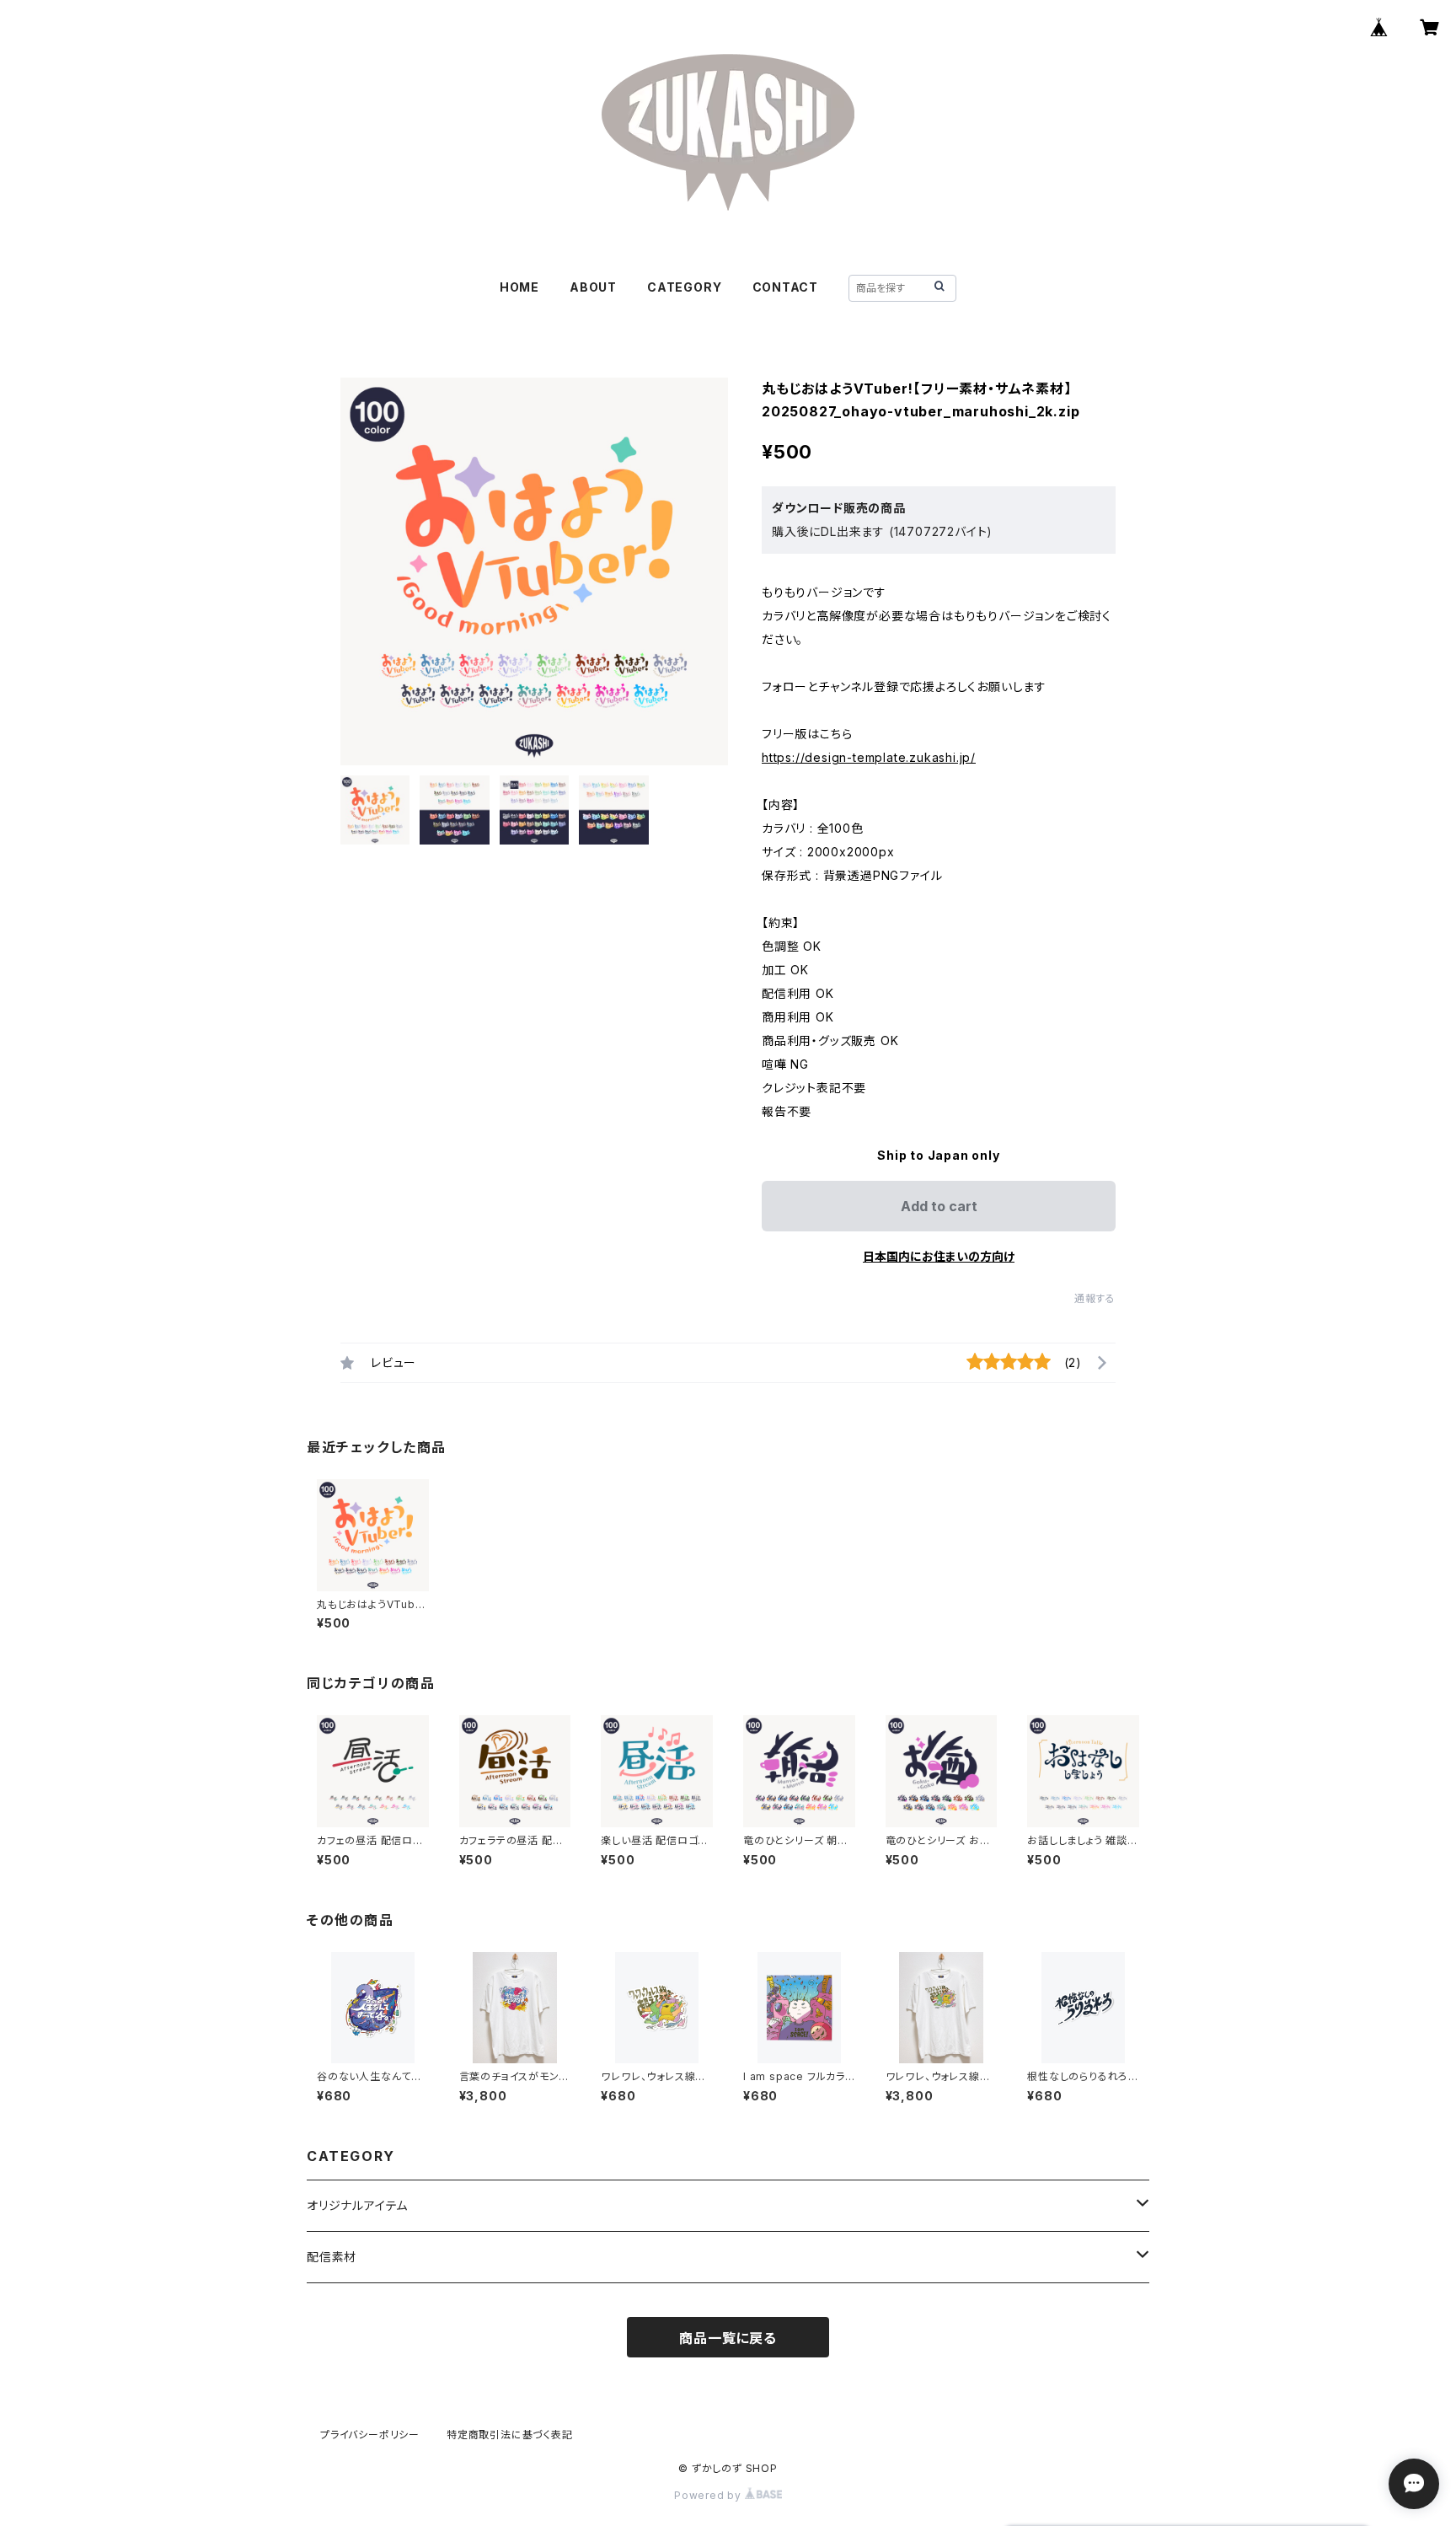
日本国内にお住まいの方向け (939, 1256)
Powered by (709, 2495)
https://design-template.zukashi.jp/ (869, 757)
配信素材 (332, 2257)
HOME (519, 287)
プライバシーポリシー (370, 2435)
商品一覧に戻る (728, 2338)
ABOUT (593, 287)
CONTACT (786, 287)
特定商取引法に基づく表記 (510, 2435)
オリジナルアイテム (357, 2205)
